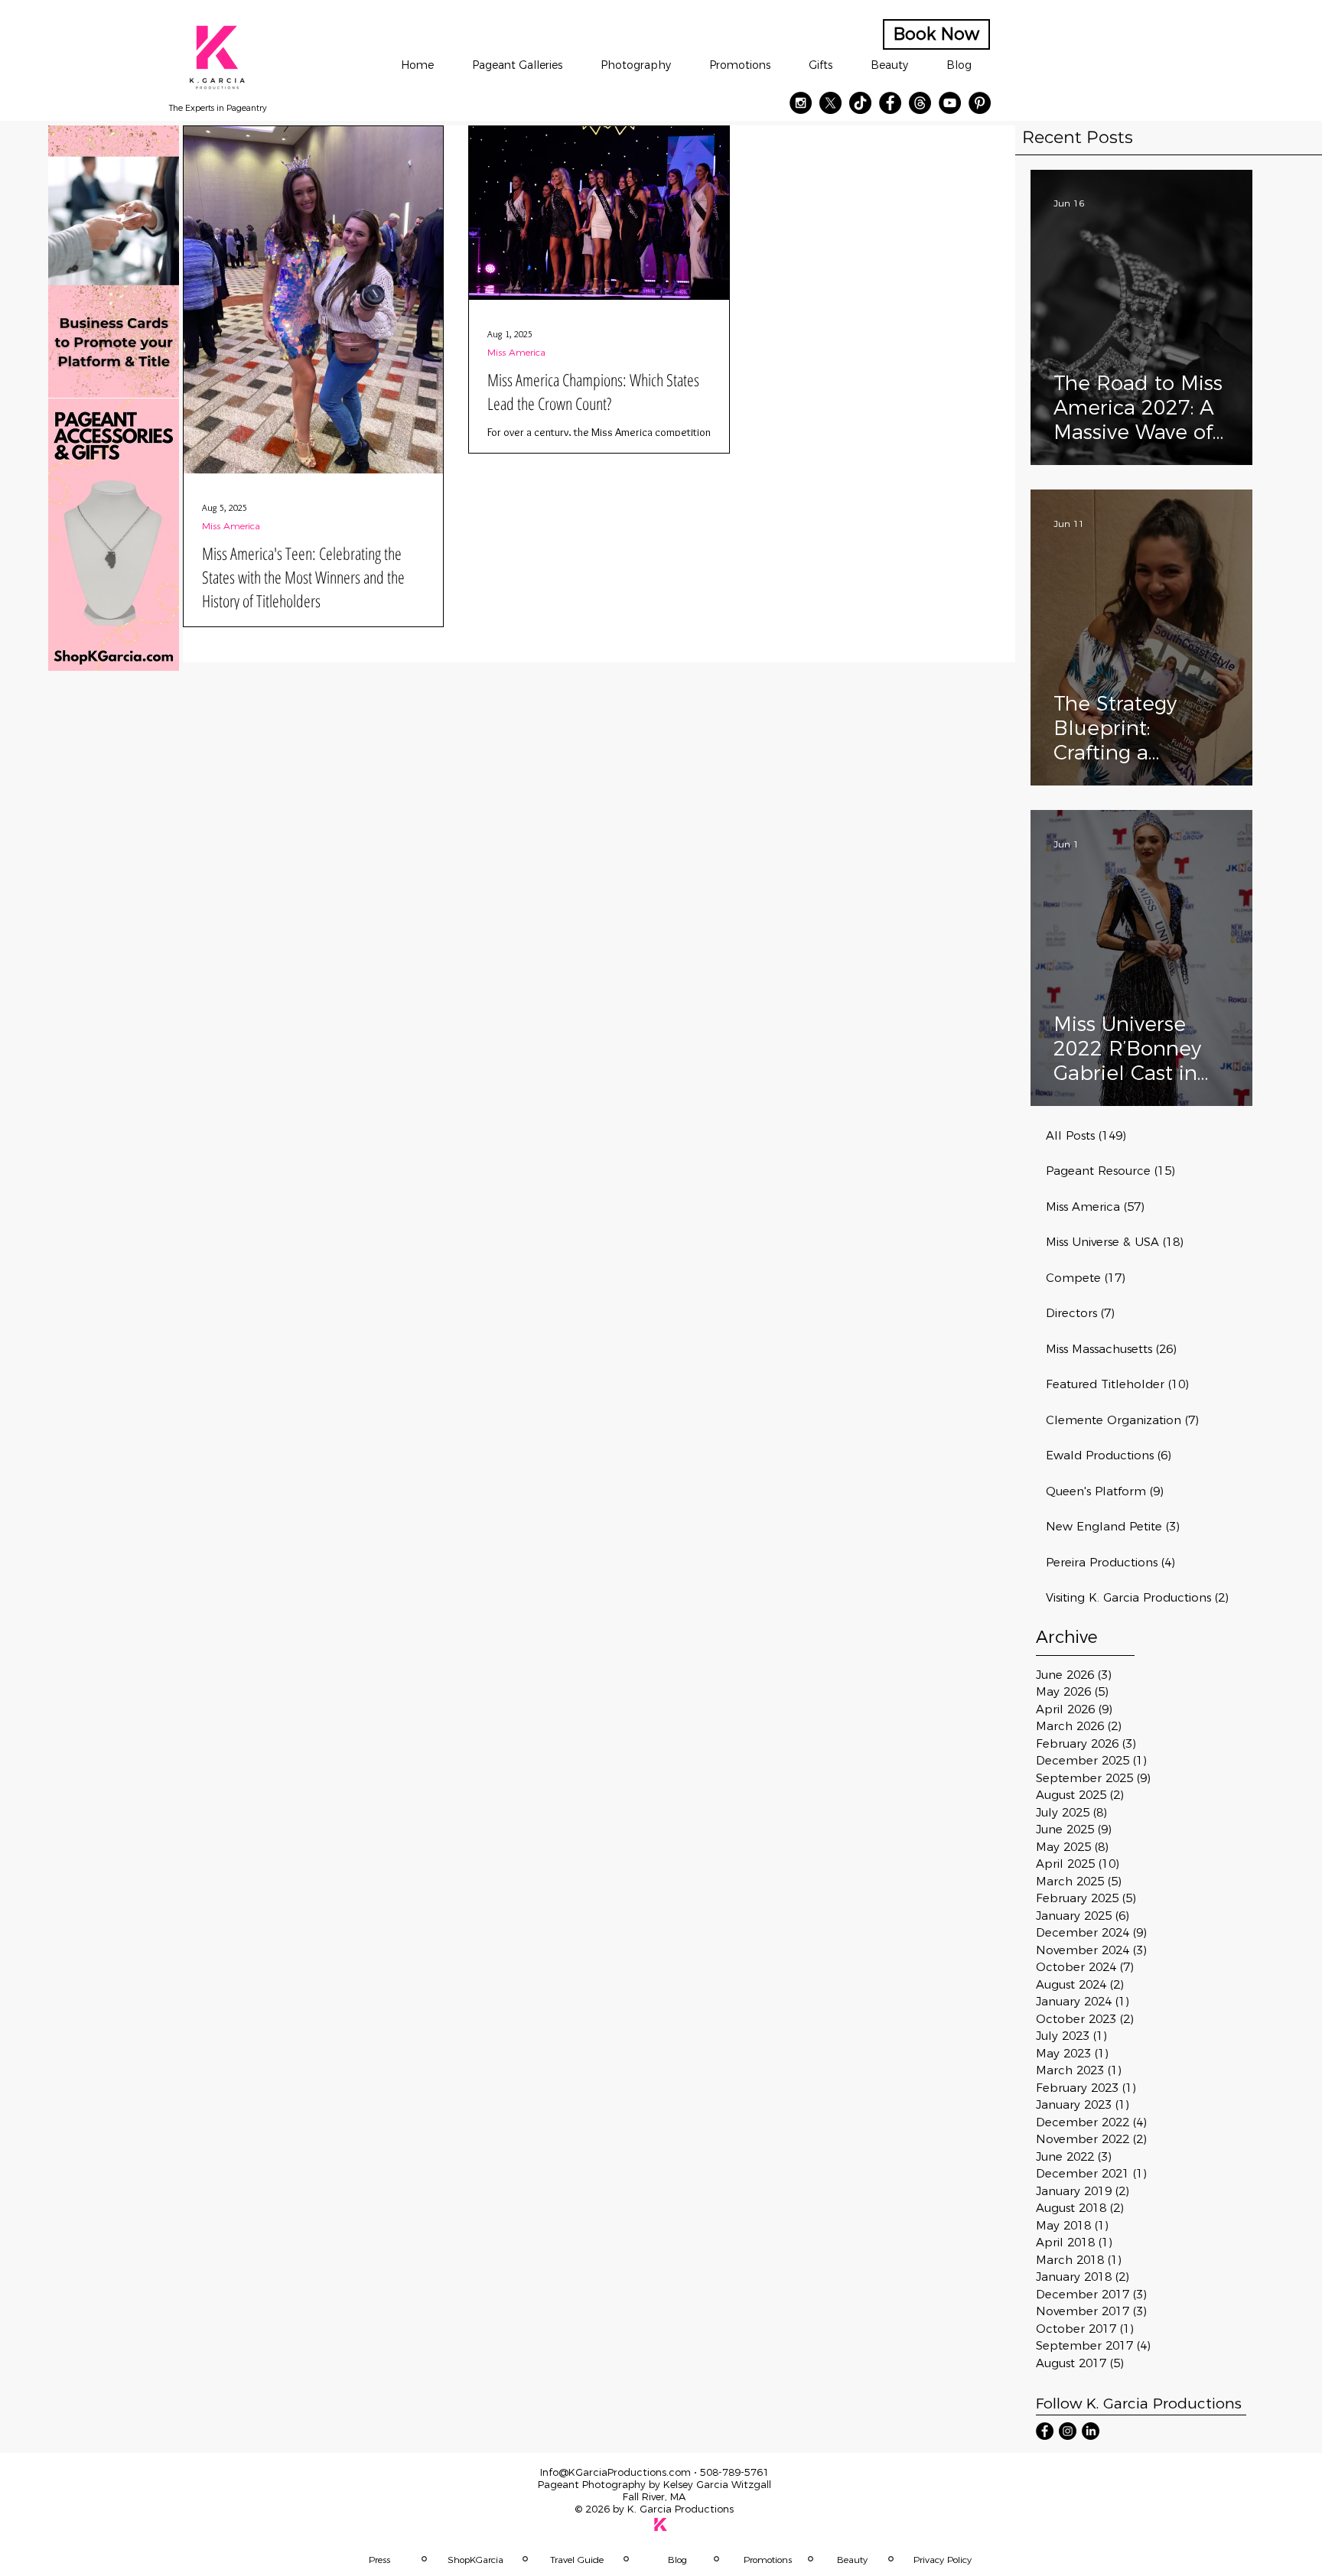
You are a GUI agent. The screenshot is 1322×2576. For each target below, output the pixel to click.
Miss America (231, 526)
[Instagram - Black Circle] (801, 103)
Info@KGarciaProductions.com (615, 2472)
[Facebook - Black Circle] (890, 103)
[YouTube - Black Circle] (950, 103)
